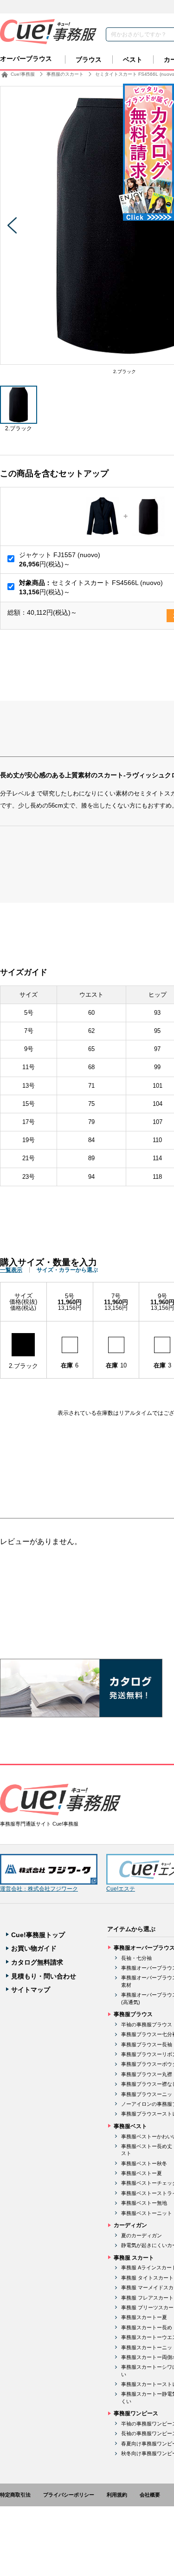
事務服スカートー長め (147, 2327)
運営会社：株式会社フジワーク (39, 1889)
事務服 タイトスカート (147, 2278)
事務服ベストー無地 (144, 2203)
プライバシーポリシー (69, 2495)
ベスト (133, 59)
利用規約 (117, 2495)
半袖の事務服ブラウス (147, 2024)
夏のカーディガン (142, 2235)
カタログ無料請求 (37, 1962)
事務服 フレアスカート (147, 2298)
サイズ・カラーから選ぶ (67, 1270)
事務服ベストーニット (147, 2213)
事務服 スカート (134, 2258)
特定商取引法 (15, 2495)
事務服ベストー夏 (142, 2173)
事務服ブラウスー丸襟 (147, 2074)
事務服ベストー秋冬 (144, 2163)
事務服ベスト (130, 2126)
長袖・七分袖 (136, 1958)
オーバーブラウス (26, 59)
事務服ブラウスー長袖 (147, 2044)
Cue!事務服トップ (38, 1935)
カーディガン (130, 2225)
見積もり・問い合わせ (44, 1976)
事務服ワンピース (136, 2413)
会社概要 (150, 2495)
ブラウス (89, 59)
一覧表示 (11, 1270)
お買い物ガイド (34, 1948)
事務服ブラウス (133, 2014)
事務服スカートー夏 (144, 2317)
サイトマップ (31, 1990)
